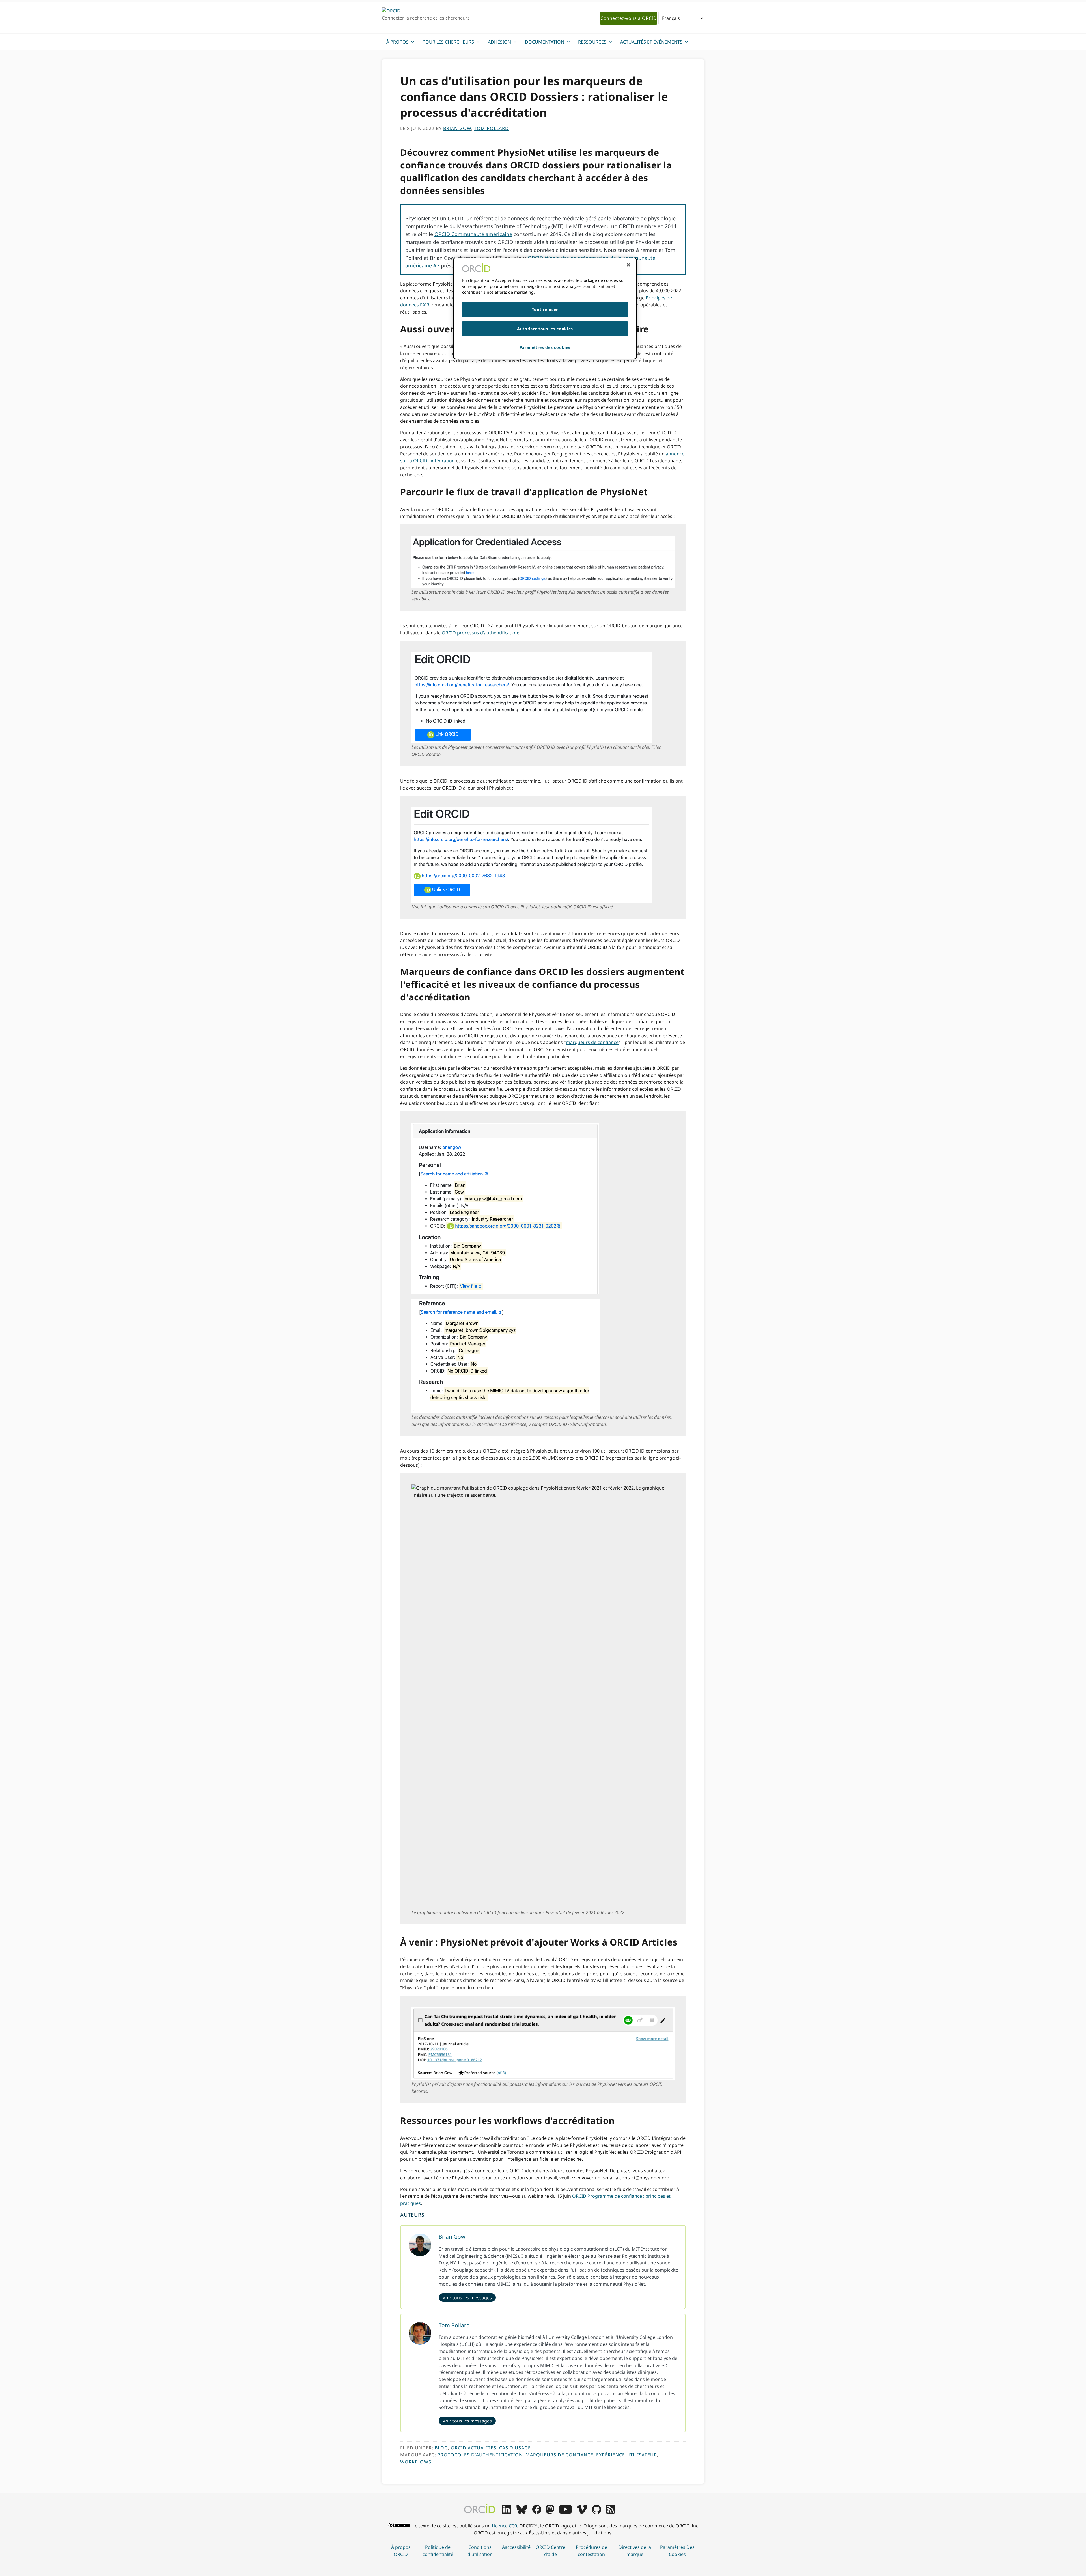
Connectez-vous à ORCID (629, 18)
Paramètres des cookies (677, 2551)
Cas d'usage (515, 2448)
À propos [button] (397, 42)
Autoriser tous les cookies (545, 329)
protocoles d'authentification (480, 2455)
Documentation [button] (545, 42)
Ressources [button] (592, 42)
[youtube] (565, 2512)
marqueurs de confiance (592, 1042)
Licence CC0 (504, 2526)
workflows (416, 2462)
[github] (596, 2512)
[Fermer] (628, 265)
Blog (441, 2448)
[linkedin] (507, 2512)
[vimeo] (582, 2512)
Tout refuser (545, 309)
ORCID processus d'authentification (480, 633)
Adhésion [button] (499, 42)
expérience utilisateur (627, 2455)
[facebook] (537, 2512)
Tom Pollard (454, 2325)
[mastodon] (550, 2512)
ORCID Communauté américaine (473, 234)
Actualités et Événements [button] (651, 42)
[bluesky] (522, 2512)
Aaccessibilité (516, 2547)
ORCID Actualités (474, 2448)
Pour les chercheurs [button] (448, 42)
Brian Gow (452, 2237)
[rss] (610, 2512)
